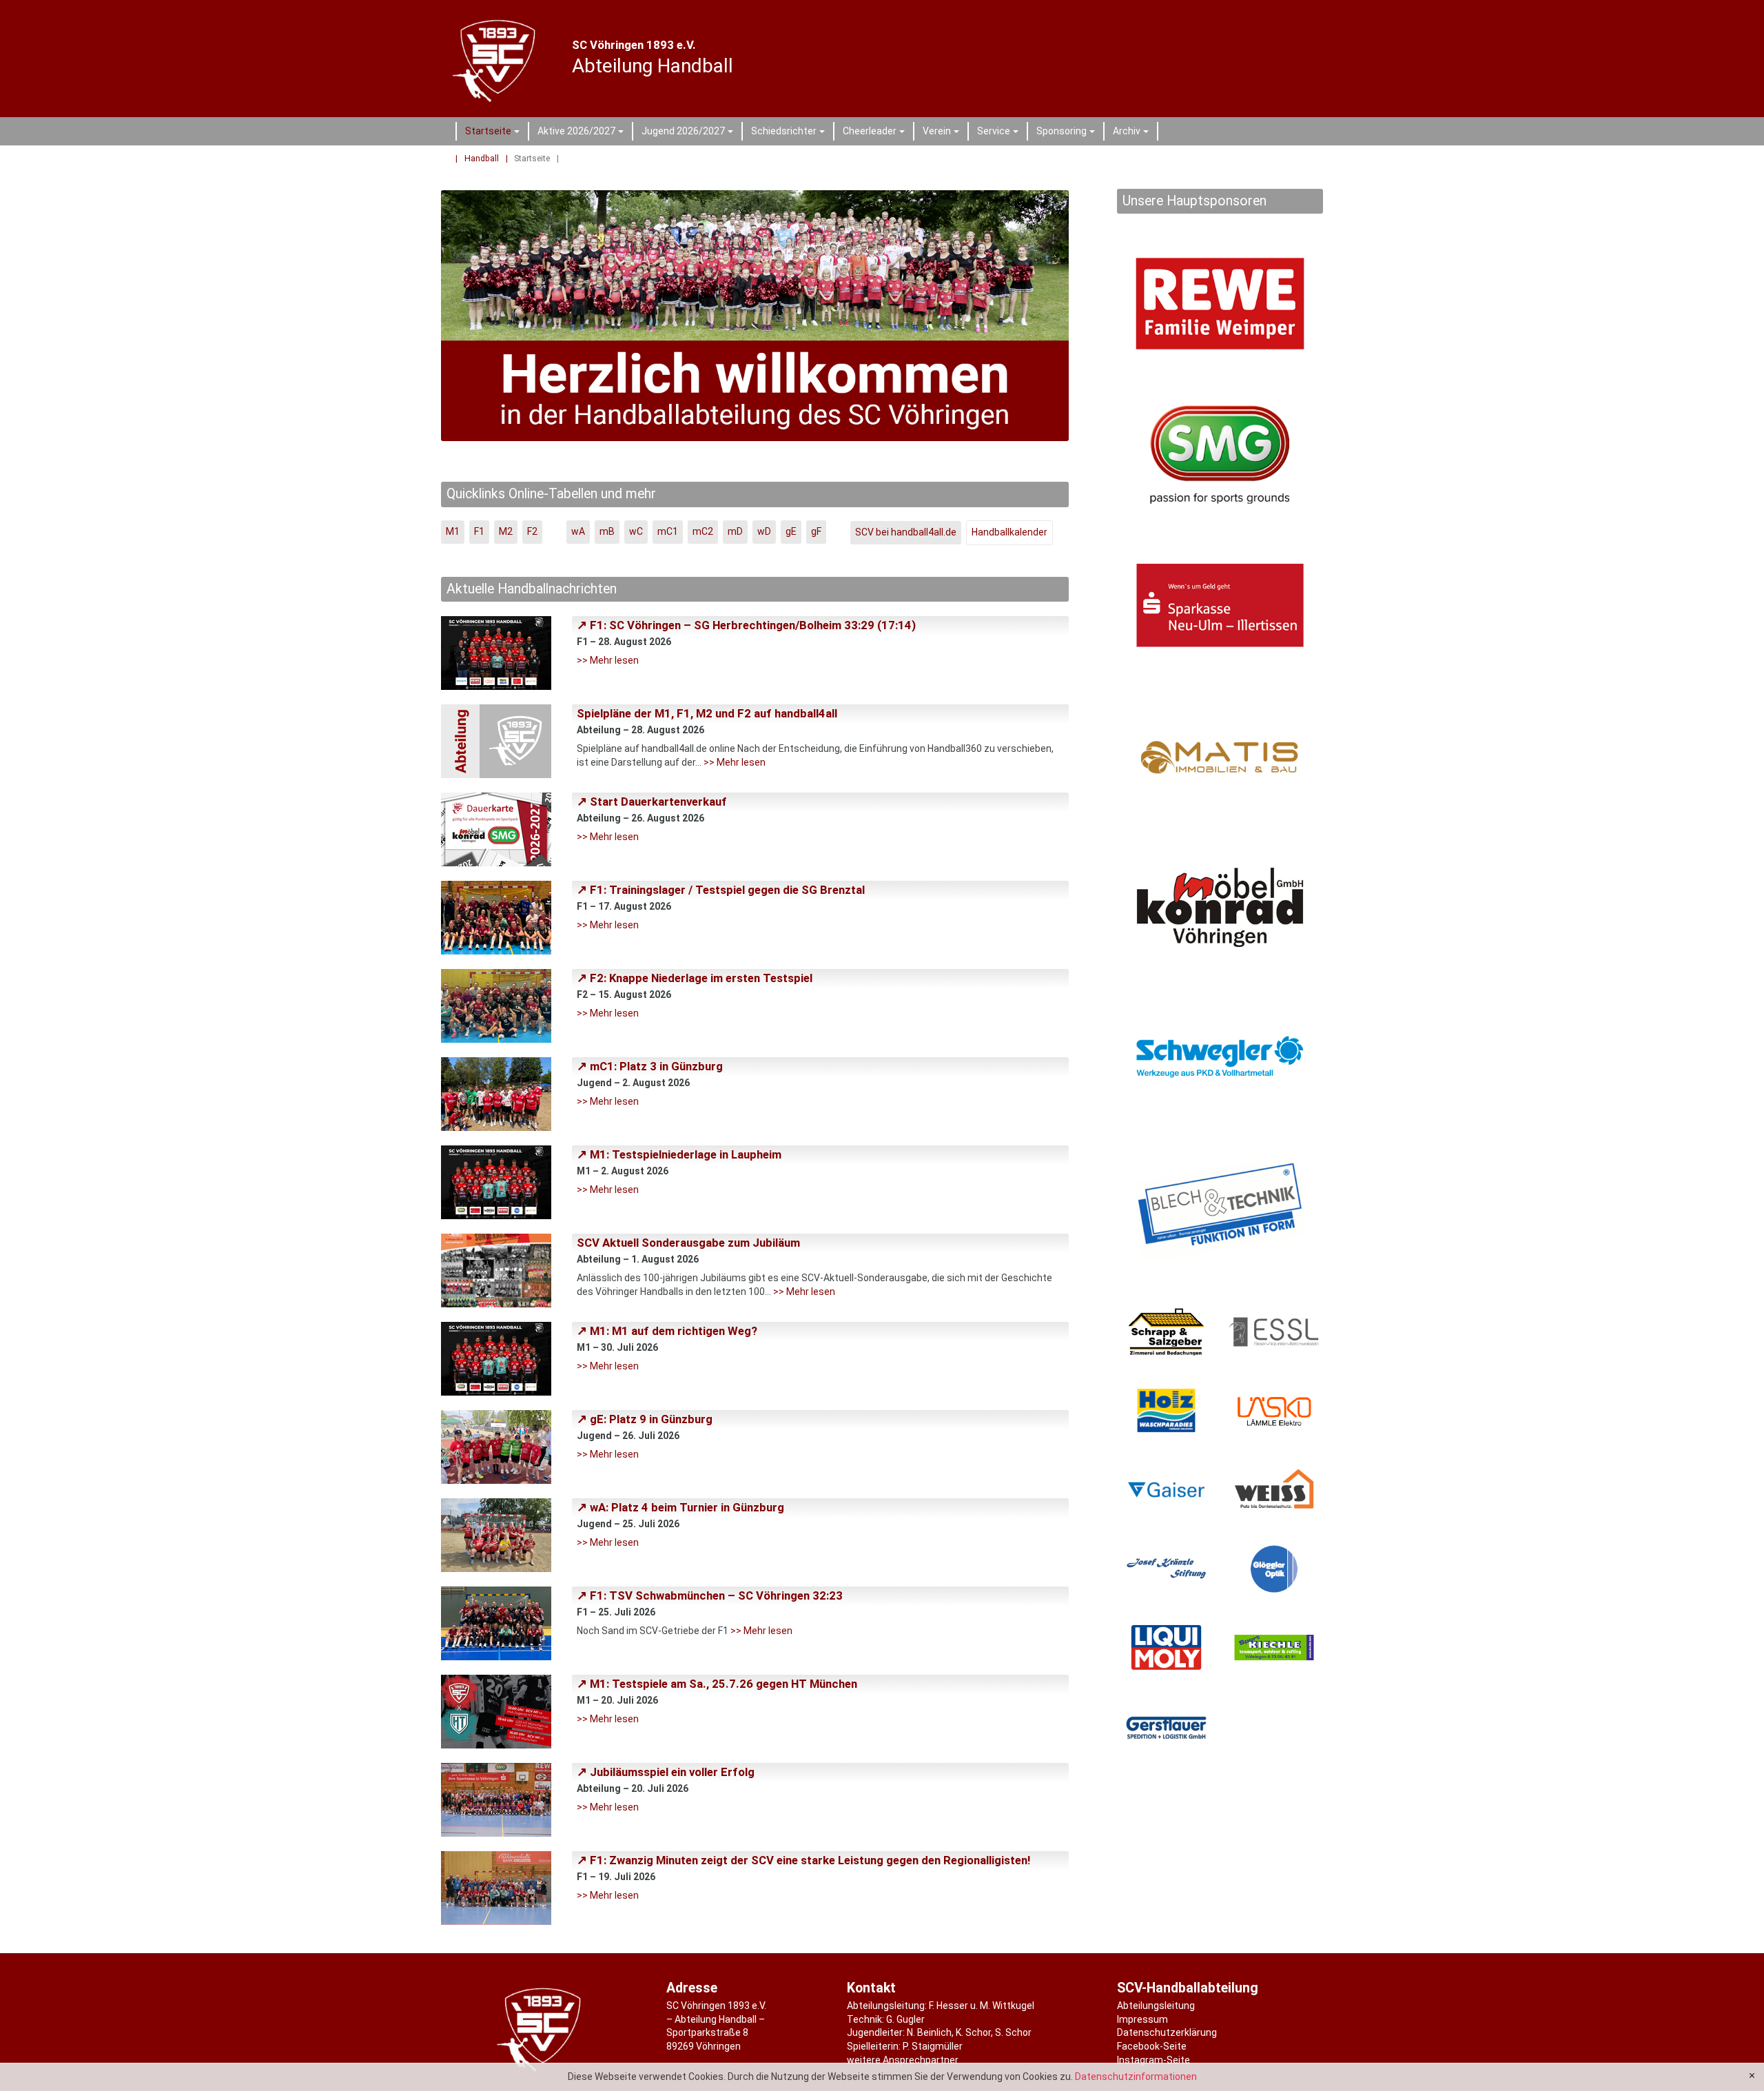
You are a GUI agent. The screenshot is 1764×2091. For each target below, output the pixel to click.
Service (1000, 133)
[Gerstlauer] (1166, 1727)
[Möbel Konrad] (1220, 907)
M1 (453, 531)
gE (791, 531)
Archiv (1133, 133)
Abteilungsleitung (1156, 2006)
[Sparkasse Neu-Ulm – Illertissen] (1220, 605)
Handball (482, 159)
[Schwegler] (1220, 1058)
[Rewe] (1220, 304)
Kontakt (871, 1988)
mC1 (668, 531)
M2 (506, 531)
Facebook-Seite (1152, 2046)
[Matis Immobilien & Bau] (1220, 756)
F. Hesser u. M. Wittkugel (982, 2006)
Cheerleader (876, 133)
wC (636, 531)
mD (735, 531)
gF (816, 531)
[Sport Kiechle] (1274, 1648)
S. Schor (1013, 2032)
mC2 (703, 531)
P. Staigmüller (933, 2046)
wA (578, 531)
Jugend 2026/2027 (689, 133)
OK (1752, 2076)
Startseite (494, 133)
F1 (479, 531)
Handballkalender (1009, 532)
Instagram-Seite (1153, 2060)
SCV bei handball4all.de (906, 532)
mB (607, 531)
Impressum (1142, 2019)
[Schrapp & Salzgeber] (1166, 1332)
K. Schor (973, 2032)
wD (764, 531)
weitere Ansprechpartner (903, 2060)
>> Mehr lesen (608, 660)
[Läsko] (1274, 1410)
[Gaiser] (1166, 1490)
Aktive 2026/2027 (583, 133)
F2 (532, 531)
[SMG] (1220, 455)
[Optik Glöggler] (1274, 1569)
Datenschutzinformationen (1136, 2077)
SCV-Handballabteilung (1188, 1988)
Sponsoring (1068, 133)
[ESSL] (1274, 1332)
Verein (943, 133)
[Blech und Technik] (1220, 1209)
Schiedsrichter (790, 133)
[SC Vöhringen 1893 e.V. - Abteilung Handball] (497, 59)
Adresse (692, 1988)
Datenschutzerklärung (1167, 2032)
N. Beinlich (929, 2032)
